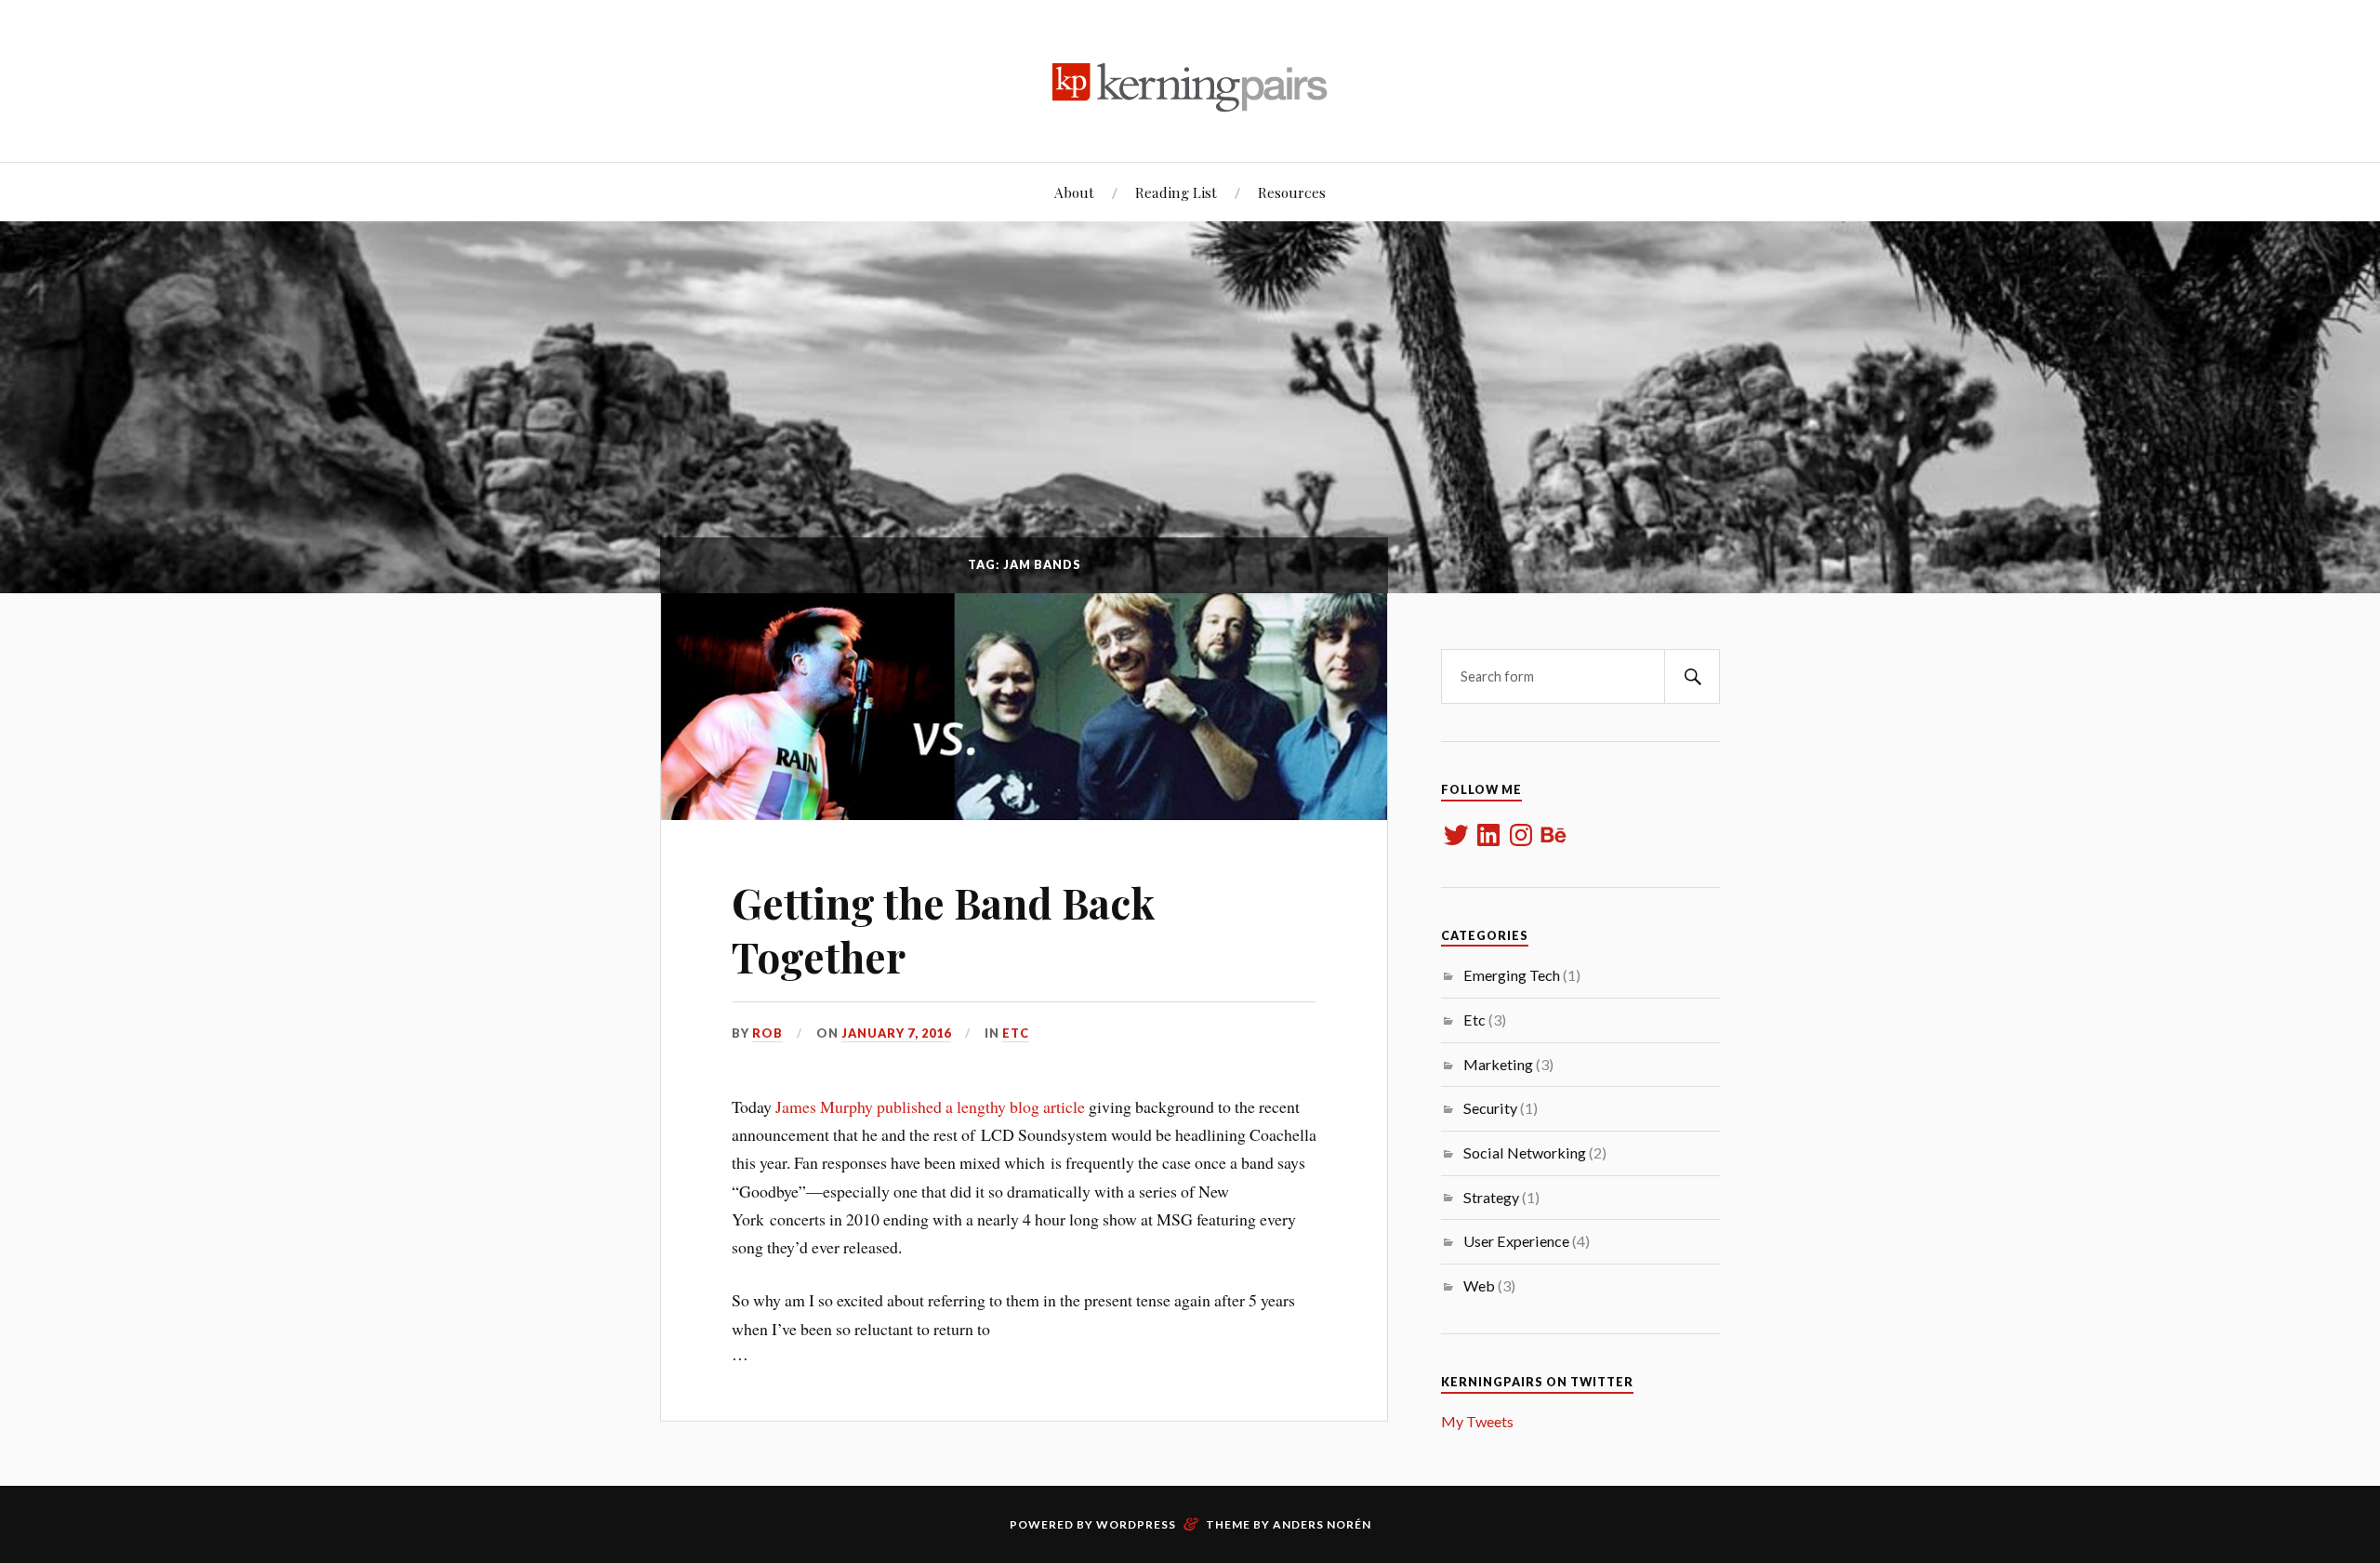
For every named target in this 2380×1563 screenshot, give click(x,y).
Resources (1292, 192)
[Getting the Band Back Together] (1024, 707)
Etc (1016, 1033)
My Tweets (1477, 1421)
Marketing (1498, 1064)
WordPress (1136, 1524)
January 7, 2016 (896, 1033)
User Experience (1516, 1241)
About (1074, 192)
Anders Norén (1322, 1524)
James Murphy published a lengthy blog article (930, 1106)
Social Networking (1525, 1152)
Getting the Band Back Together (944, 929)
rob (767, 1033)
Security (1490, 1108)
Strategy (1491, 1197)
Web (1479, 1285)
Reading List (1176, 192)
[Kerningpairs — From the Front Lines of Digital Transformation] (1190, 79)
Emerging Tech (1512, 975)
